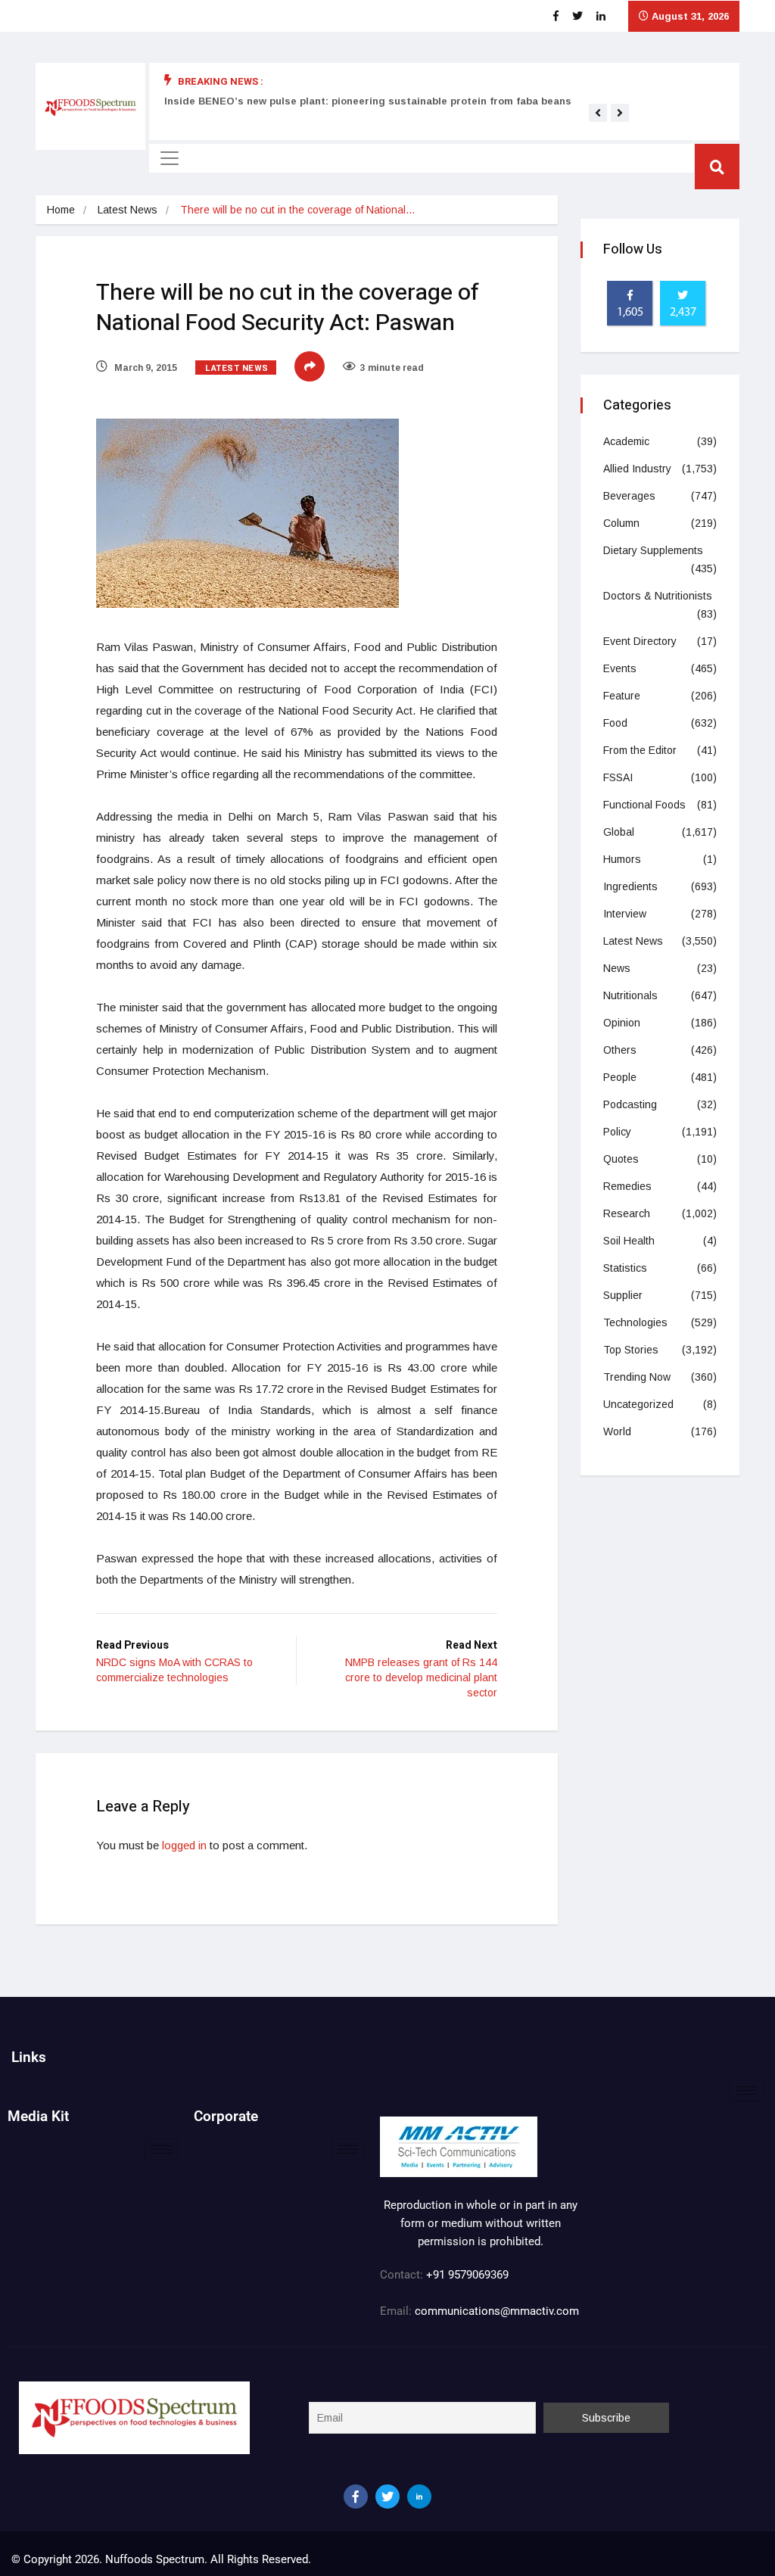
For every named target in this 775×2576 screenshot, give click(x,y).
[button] (598, 113)
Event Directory (640, 641)
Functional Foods (644, 805)
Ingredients (630, 886)
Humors (622, 859)
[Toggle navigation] (170, 158)
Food (615, 723)
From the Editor (640, 750)
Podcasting (630, 1104)
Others (620, 1050)
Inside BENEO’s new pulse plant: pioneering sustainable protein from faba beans (368, 101)
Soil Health (629, 1241)
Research (627, 1213)
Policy (617, 1132)
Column (621, 523)
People (620, 1077)
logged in (184, 1845)
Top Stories (631, 1350)
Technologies (635, 1322)
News (617, 968)
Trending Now (637, 1377)
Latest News (128, 210)
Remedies (627, 1186)
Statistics (625, 1268)
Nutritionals (630, 995)
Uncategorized (638, 1404)
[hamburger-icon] (747, 2090)
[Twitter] (387, 2497)
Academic (626, 441)
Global (619, 832)
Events (620, 668)
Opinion (622, 1023)
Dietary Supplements (653, 550)
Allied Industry (637, 469)
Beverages (629, 496)
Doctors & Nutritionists (658, 596)
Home (61, 210)
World (617, 1431)
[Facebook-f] (356, 2497)
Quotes (621, 1159)
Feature (622, 696)
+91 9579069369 (467, 2275)
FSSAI (618, 777)
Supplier (623, 1295)
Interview (625, 914)
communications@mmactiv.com (495, 2311)
